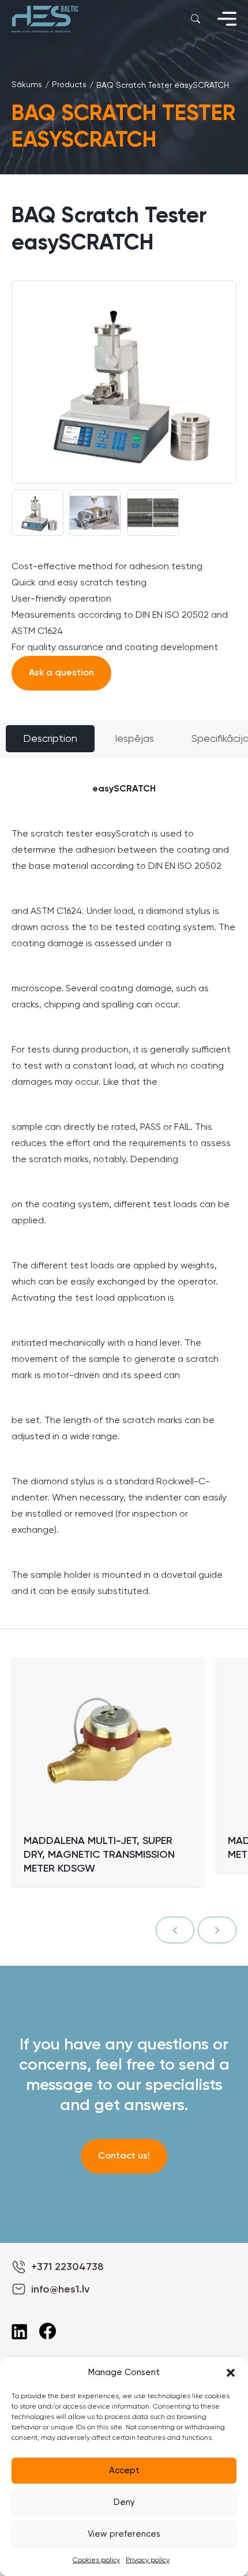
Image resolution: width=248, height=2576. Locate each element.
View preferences (124, 2534)
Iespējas (134, 739)
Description (50, 739)
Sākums (27, 85)
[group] (124, 382)
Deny (124, 2502)
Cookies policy (96, 2560)
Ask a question (61, 673)
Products (69, 85)
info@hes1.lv (60, 2290)
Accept (124, 2471)
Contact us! (124, 2156)
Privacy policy (148, 2560)
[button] (231, 2373)
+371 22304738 (67, 2267)
